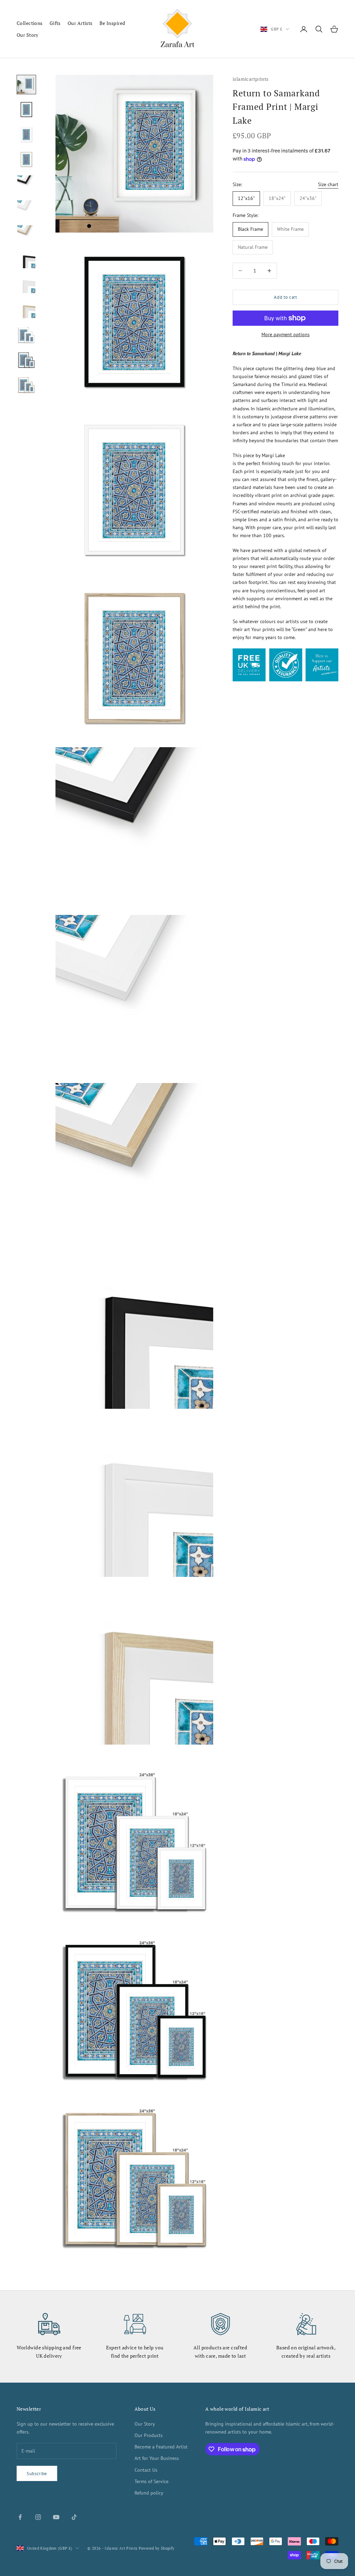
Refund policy (149, 2493)
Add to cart (285, 297)
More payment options (285, 334)
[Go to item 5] (26, 184)
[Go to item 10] (26, 309)
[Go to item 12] (26, 359)
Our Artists (80, 23)
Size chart (328, 184)
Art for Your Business (157, 2458)
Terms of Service (151, 2481)
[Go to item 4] (26, 159)
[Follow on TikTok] (74, 2517)
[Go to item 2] (26, 110)
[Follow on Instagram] (38, 2517)
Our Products (149, 2435)
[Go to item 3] (26, 134)
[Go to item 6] (26, 209)
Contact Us (146, 2470)
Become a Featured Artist (161, 2447)
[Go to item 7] (26, 234)
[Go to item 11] (26, 334)
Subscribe (37, 2474)
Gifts (55, 23)
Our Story (28, 35)
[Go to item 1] (26, 85)
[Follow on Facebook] (20, 2517)
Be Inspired (112, 23)
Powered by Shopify (157, 2548)
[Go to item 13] (26, 384)
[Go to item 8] (26, 259)
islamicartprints (251, 79)
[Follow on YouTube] (56, 2517)
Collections (30, 23)
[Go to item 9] (26, 284)
